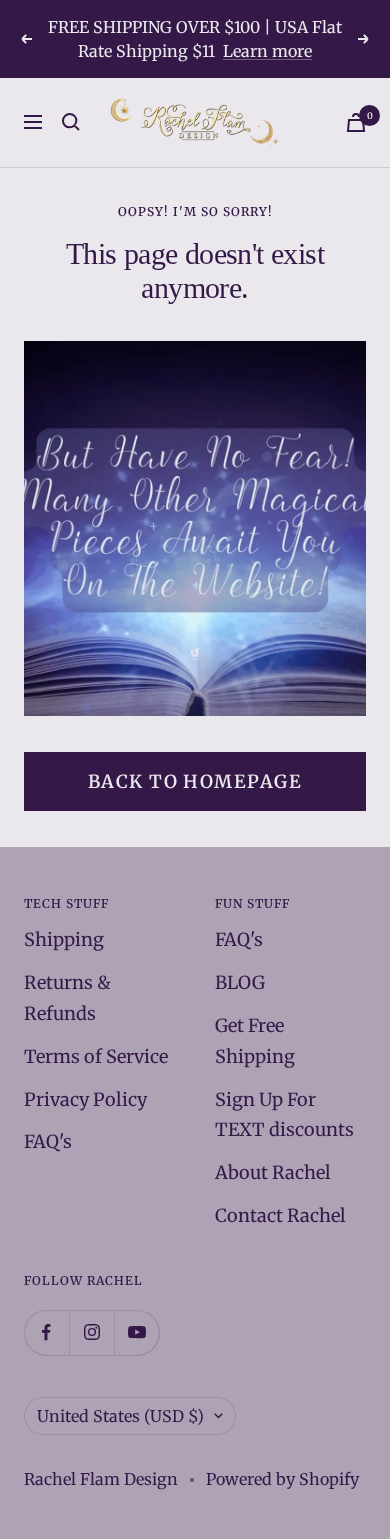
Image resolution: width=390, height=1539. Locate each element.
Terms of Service (96, 1056)
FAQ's (48, 1141)
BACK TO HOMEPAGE (195, 781)
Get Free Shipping (255, 1041)
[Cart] (356, 122)
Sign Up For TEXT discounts (284, 1115)
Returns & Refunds (67, 998)
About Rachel (273, 1172)
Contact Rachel (280, 1215)
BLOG (240, 982)
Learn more (267, 51)
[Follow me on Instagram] (91, 1332)
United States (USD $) (120, 1416)
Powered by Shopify (282, 1479)
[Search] (71, 122)
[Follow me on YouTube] (136, 1332)
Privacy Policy (85, 1099)
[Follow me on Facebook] (46, 1332)
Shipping (64, 939)
